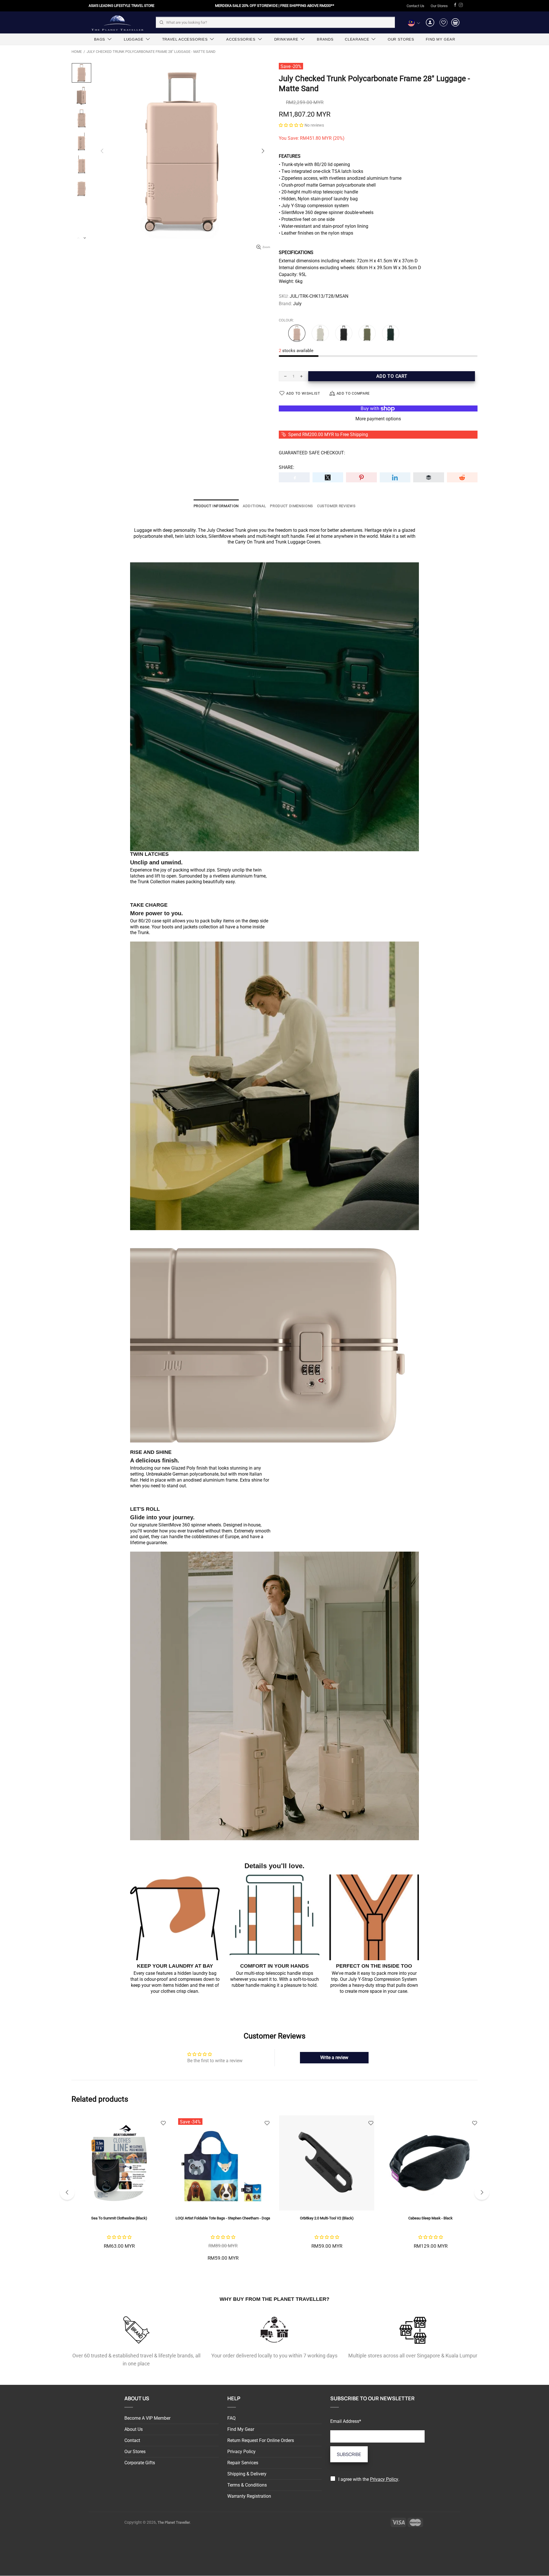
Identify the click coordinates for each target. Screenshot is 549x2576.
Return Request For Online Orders (261, 2440)
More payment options (378, 419)
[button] (291, 125)
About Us (134, 2429)
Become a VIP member (147, 2418)
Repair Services (243, 2463)
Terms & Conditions (247, 2485)
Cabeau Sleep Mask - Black (223, 2218)
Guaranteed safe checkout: (312, 453)
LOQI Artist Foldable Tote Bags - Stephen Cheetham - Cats (430, 2218)
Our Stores (439, 6)
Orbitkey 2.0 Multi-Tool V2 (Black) (119, 2218)
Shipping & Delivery (247, 2474)
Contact (132, 2440)
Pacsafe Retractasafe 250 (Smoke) (327, 2218)
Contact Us (415, 6)
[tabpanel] (327, 2189)
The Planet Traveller (117, 22)
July (297, 304)
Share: (287, 467)
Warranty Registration (249, 2496)
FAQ (231, 2418)
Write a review (334, 2058)
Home (77, 52)
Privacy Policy (241, 2452)
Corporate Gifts (140, 2463)
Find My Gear (241, 2429)
